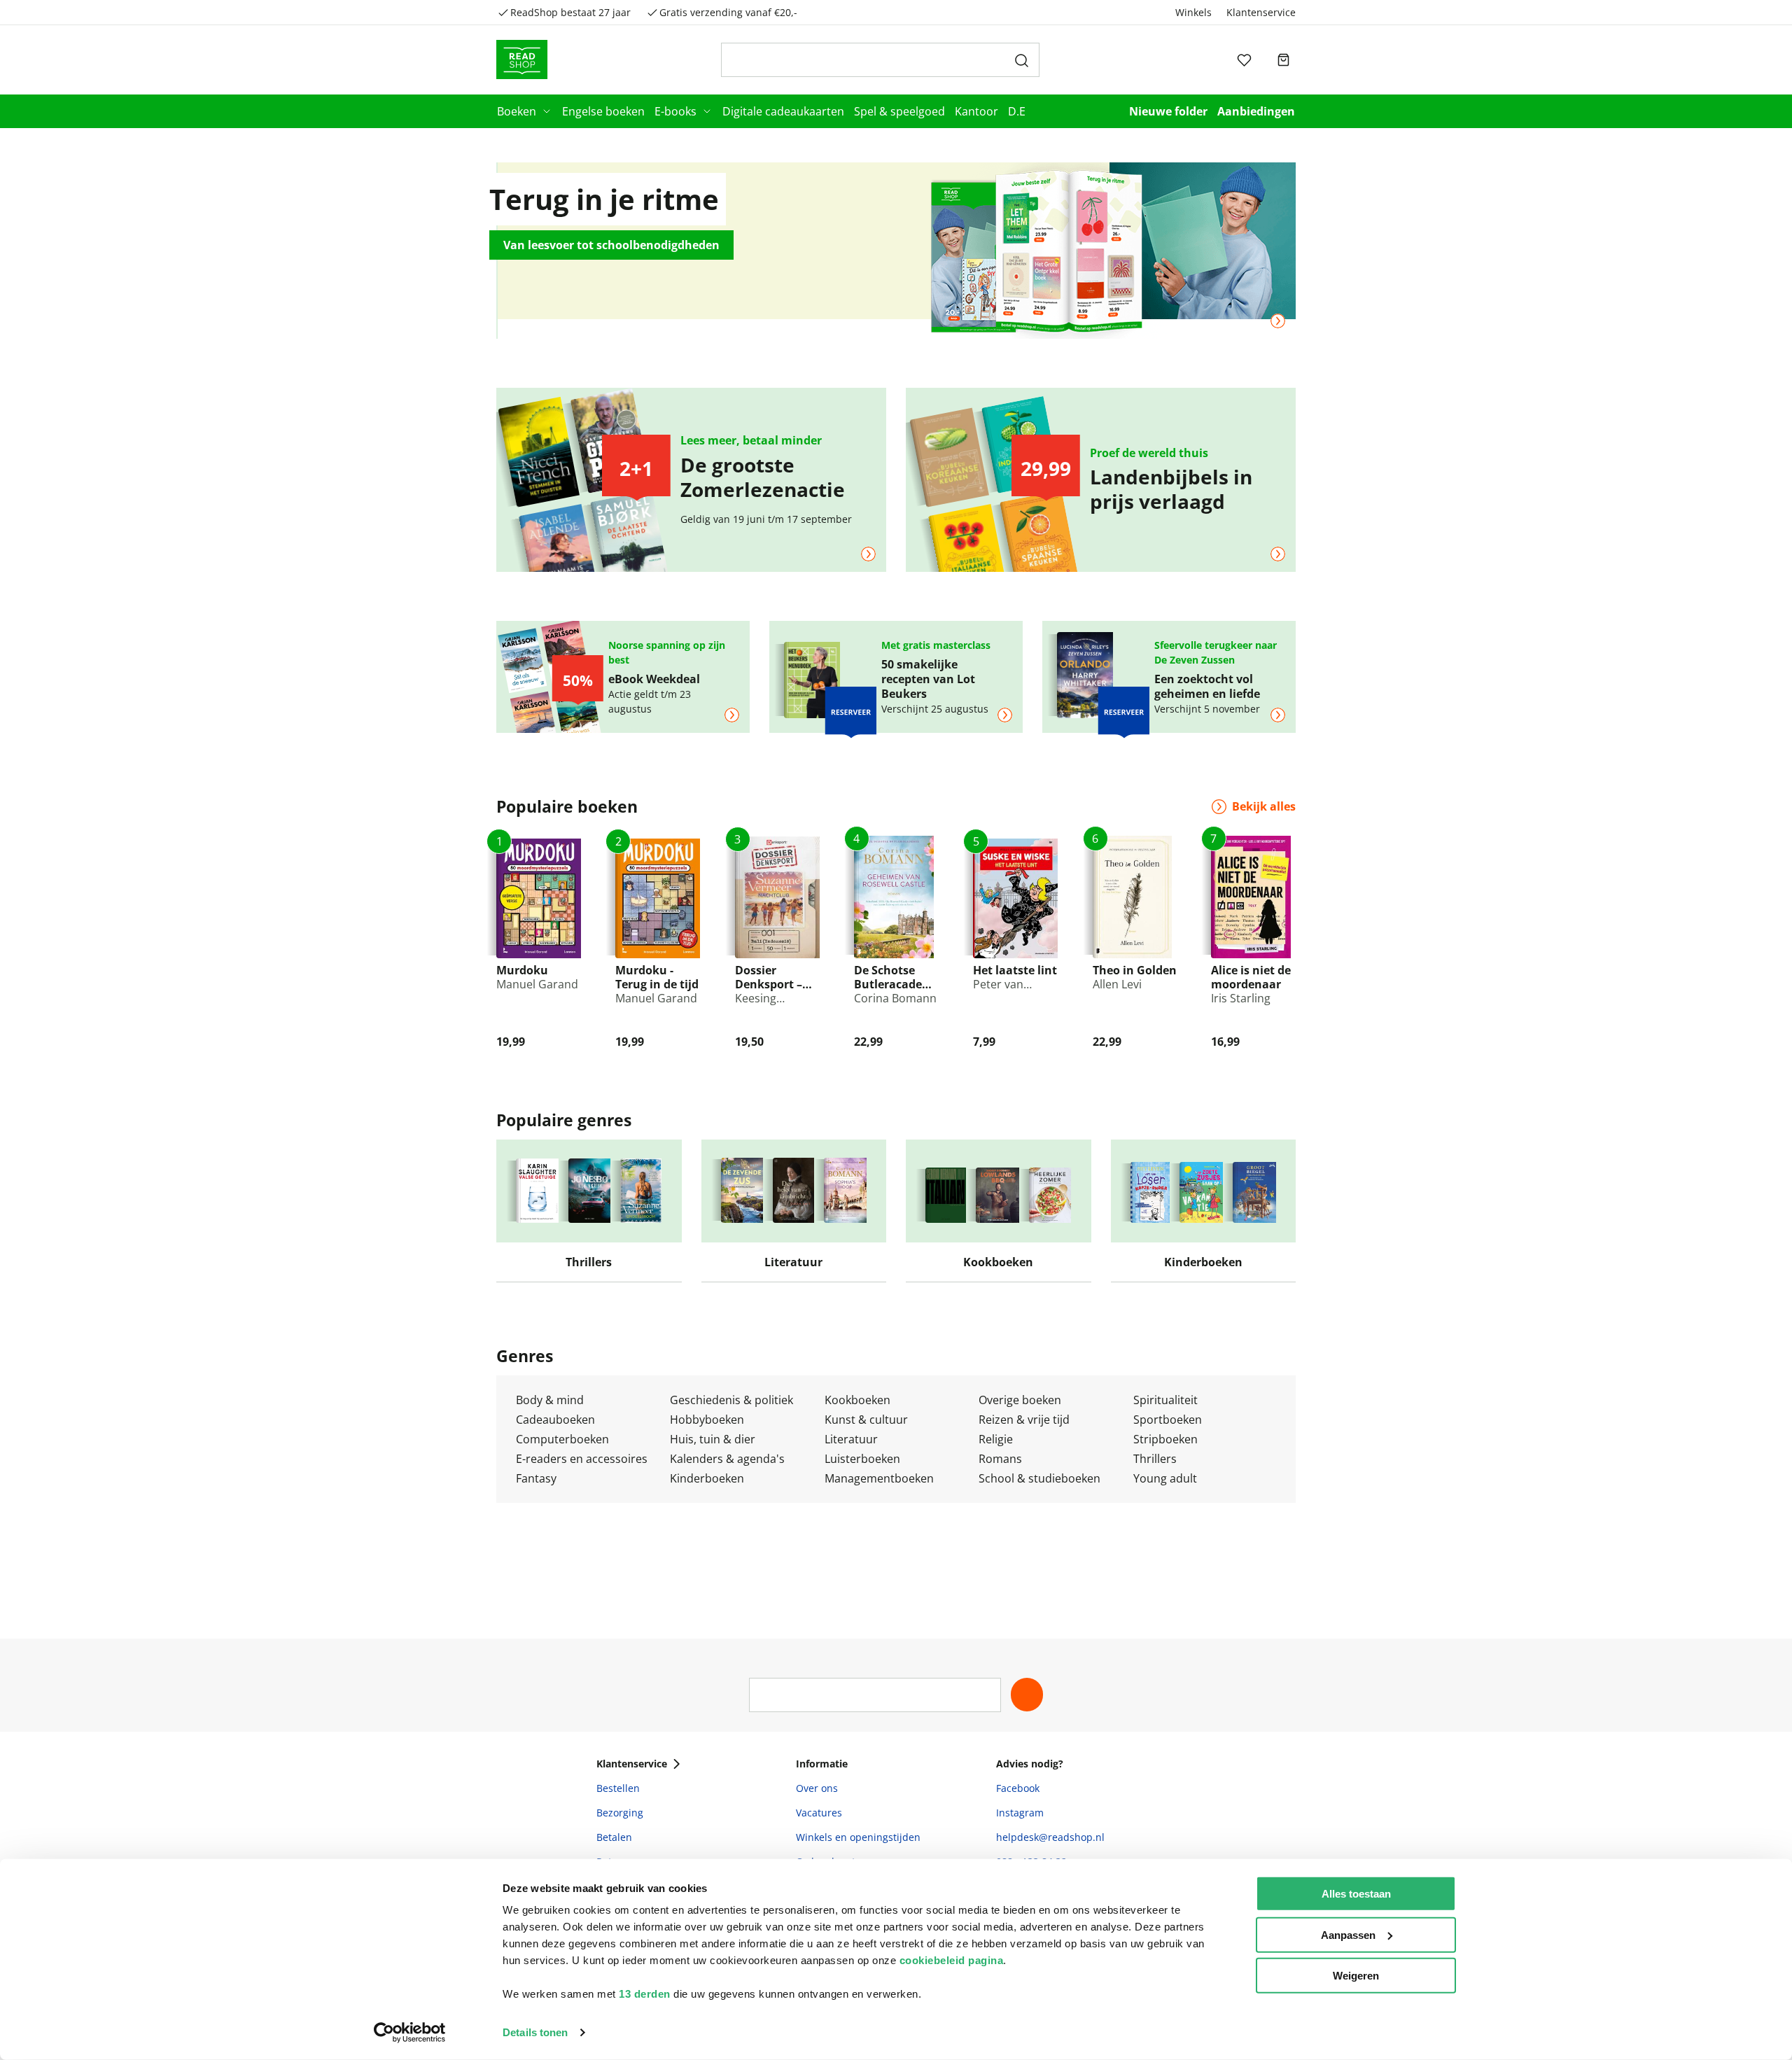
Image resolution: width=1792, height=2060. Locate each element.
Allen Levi (1117, 984)
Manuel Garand (537, 984)
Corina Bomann (895, 998)
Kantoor (976, 111)
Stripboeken (1165, 1439)
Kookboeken (857, 1400)
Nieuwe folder (1168, 111)
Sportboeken (1168, 1420)
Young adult (1165, 1478)
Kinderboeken (707, 1478)
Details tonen (535, 2032)
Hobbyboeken (707, 1420)
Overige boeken (1020, 1400)
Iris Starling (1241, 998)
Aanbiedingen (1256, 111)
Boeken (517, 111)
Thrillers (1155, 1459)
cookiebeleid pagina (952, 1960)
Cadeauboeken (555, 1420)
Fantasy (536, 1478)
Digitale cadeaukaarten (783, 111)
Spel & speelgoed (899, 111)
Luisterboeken (862, 1459)
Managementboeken (879, 1478)
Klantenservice (1261, 12)
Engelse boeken (603, 111)
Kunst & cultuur (866, 1420)
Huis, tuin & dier (713, 1439)
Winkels (1193, 12)
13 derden (645, 1994)
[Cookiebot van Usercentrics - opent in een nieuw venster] (410, 2033)
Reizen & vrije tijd (1024, 1420)
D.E (1017, 111)
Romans (1000, 1459)
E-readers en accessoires (582, 1459)
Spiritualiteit (1165, 1400)
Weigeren (1356, 1976)
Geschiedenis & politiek (731, 1400)
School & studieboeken (1039, 1478)
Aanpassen (1348, 1934)
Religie (996, 1439)
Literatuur (851, 1439)
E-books (675, 111)
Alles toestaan (1356, 1894)
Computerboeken (562, 1439)
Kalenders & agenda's (727, 1459)
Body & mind (550, 1400)
